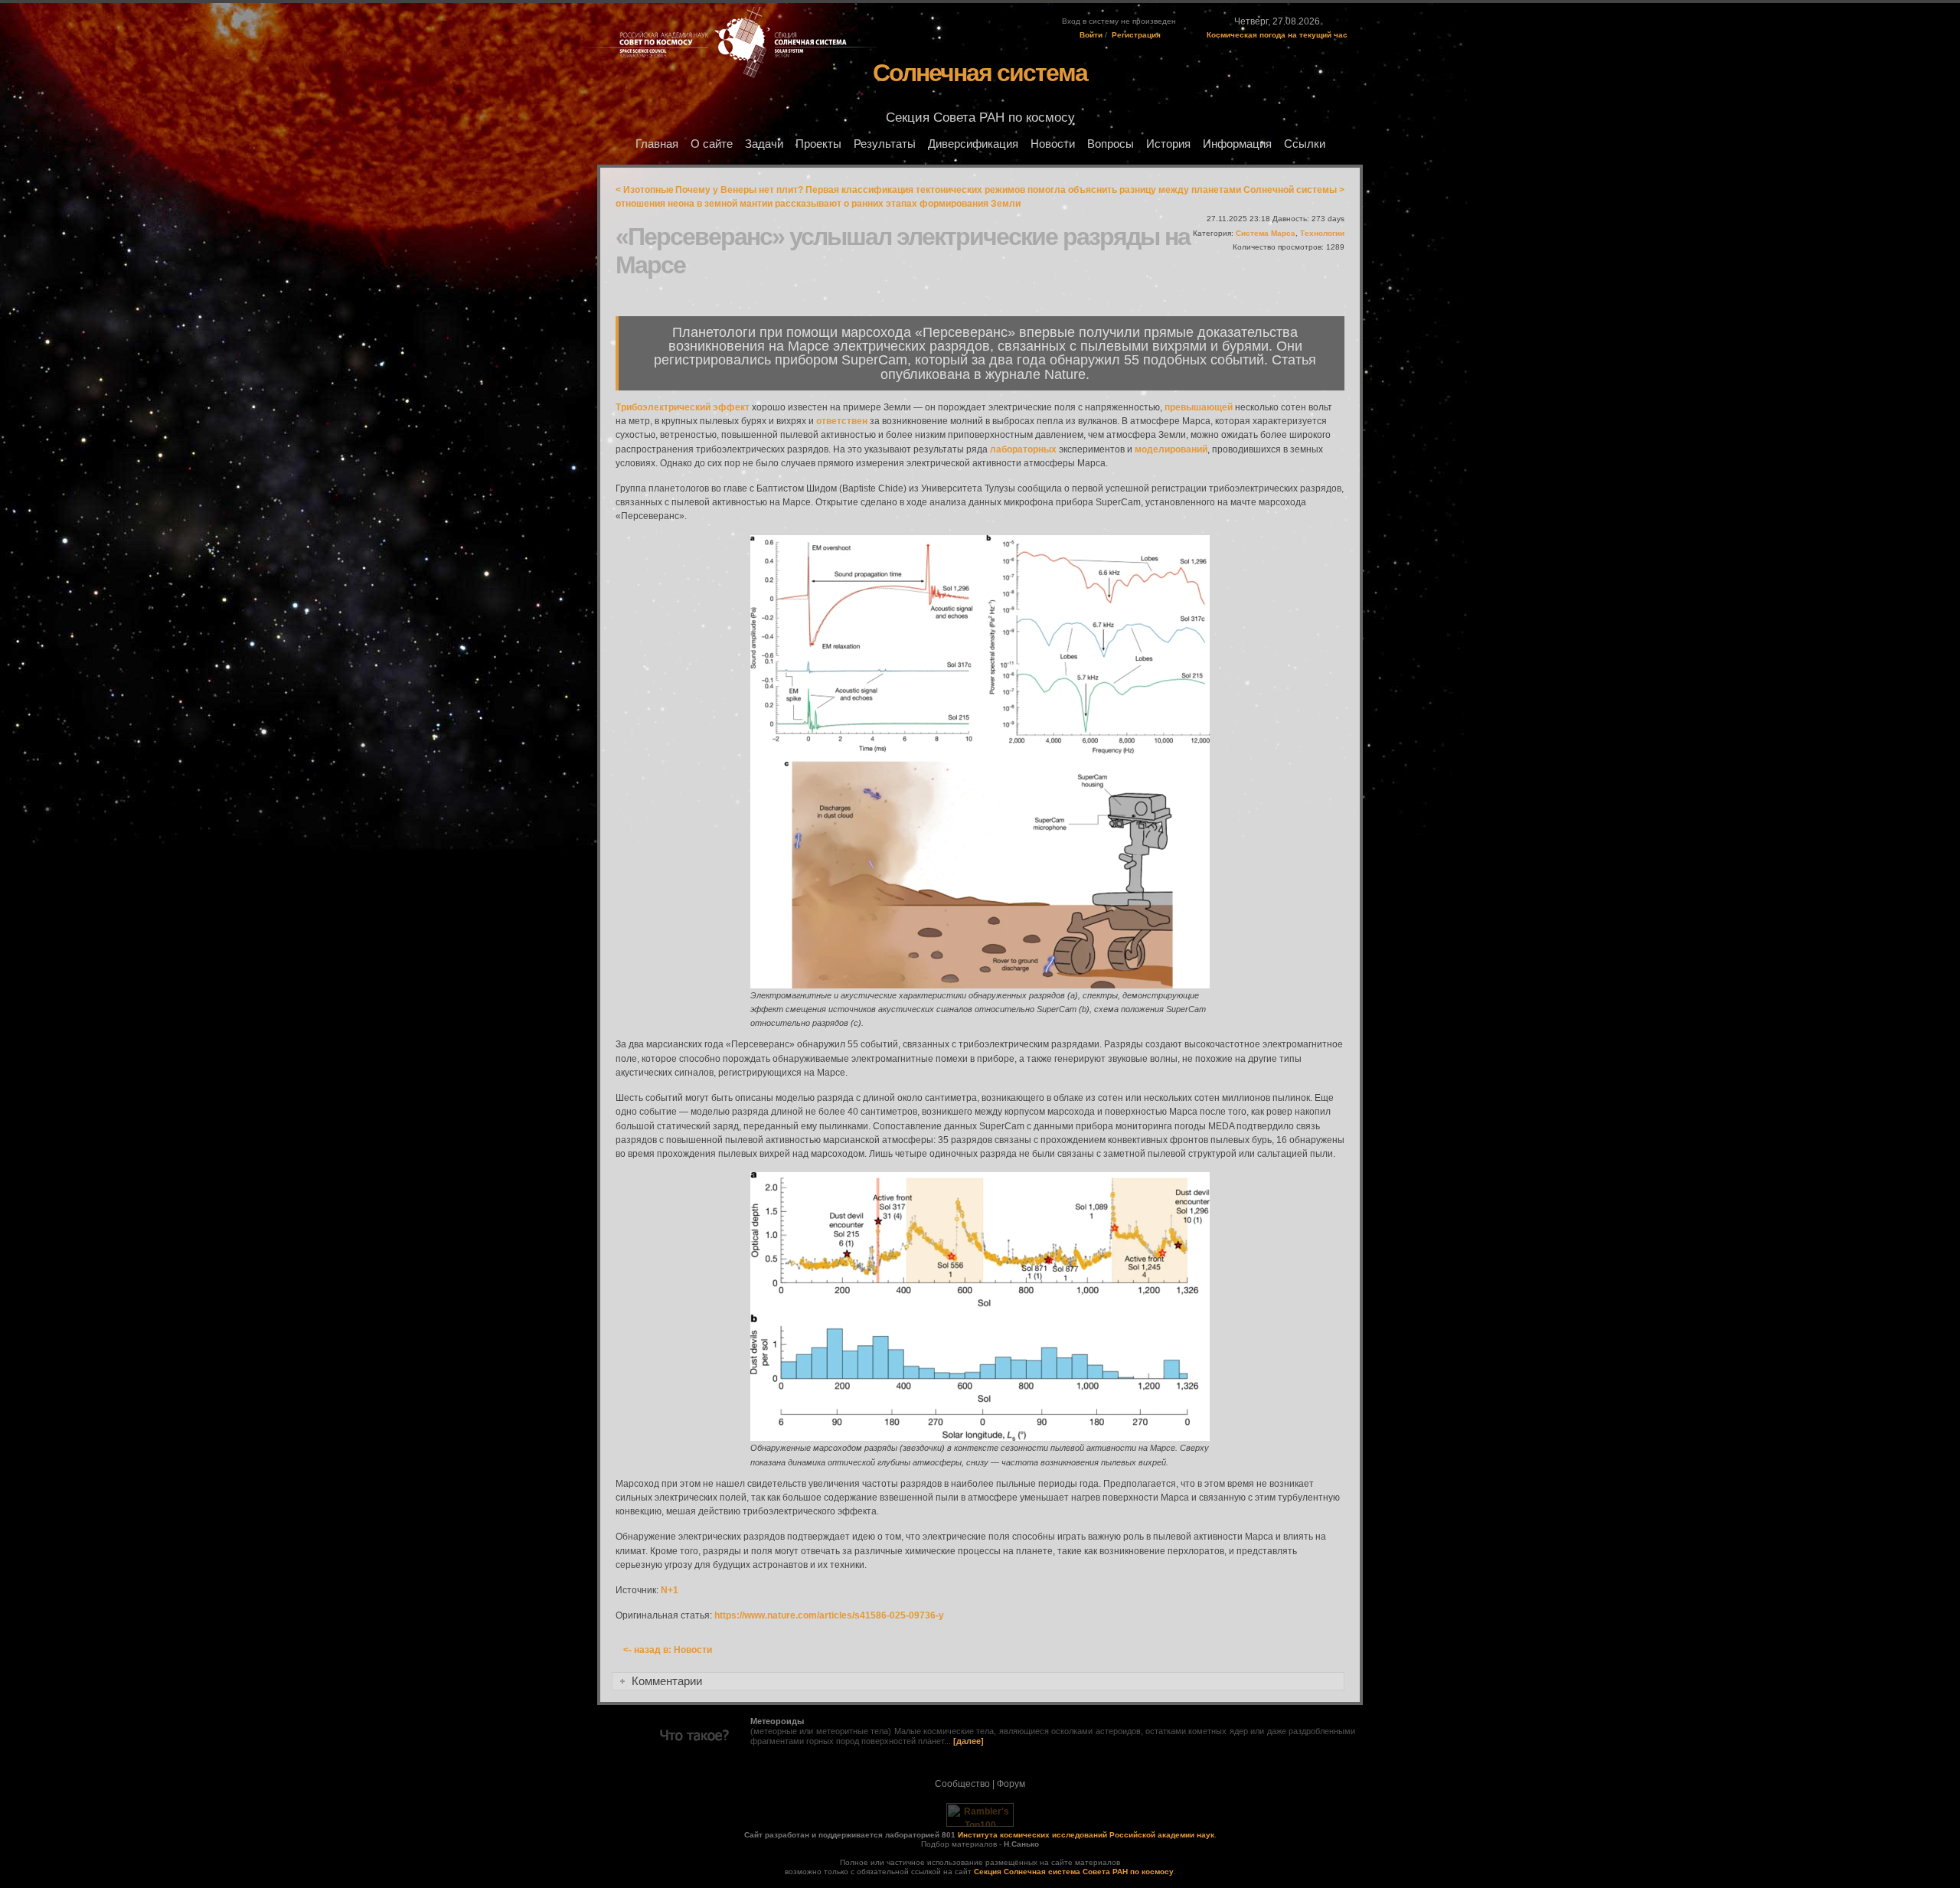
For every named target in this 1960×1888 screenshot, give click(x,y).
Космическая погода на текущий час (1277, 35)
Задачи (764, 144)
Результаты (885, 144)
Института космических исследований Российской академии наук (1086, 1835)
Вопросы (1111, 144)
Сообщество (962, 1784)
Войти (1091, 35)
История (1168, 144)
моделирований (1171, 449)
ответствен (842, 421)
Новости (1053, 144)
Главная (657, 144)
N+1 (670, 1590)
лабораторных (1023, 449)
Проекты (818, 144)
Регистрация (1136, 35)
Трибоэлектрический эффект (683, 407)
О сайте (712, 144)
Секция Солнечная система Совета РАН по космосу (1074, 1872)
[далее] (969, 1741)
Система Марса (1266, 233)
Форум (1011, 1784)
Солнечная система (980, 73)
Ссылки (1305, 144)
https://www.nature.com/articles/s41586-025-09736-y (829, 1615)
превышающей (1199, 407)
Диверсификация (973, 144)
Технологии (1322, 233)
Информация (1237, 144)
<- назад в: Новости (668, 1650)
